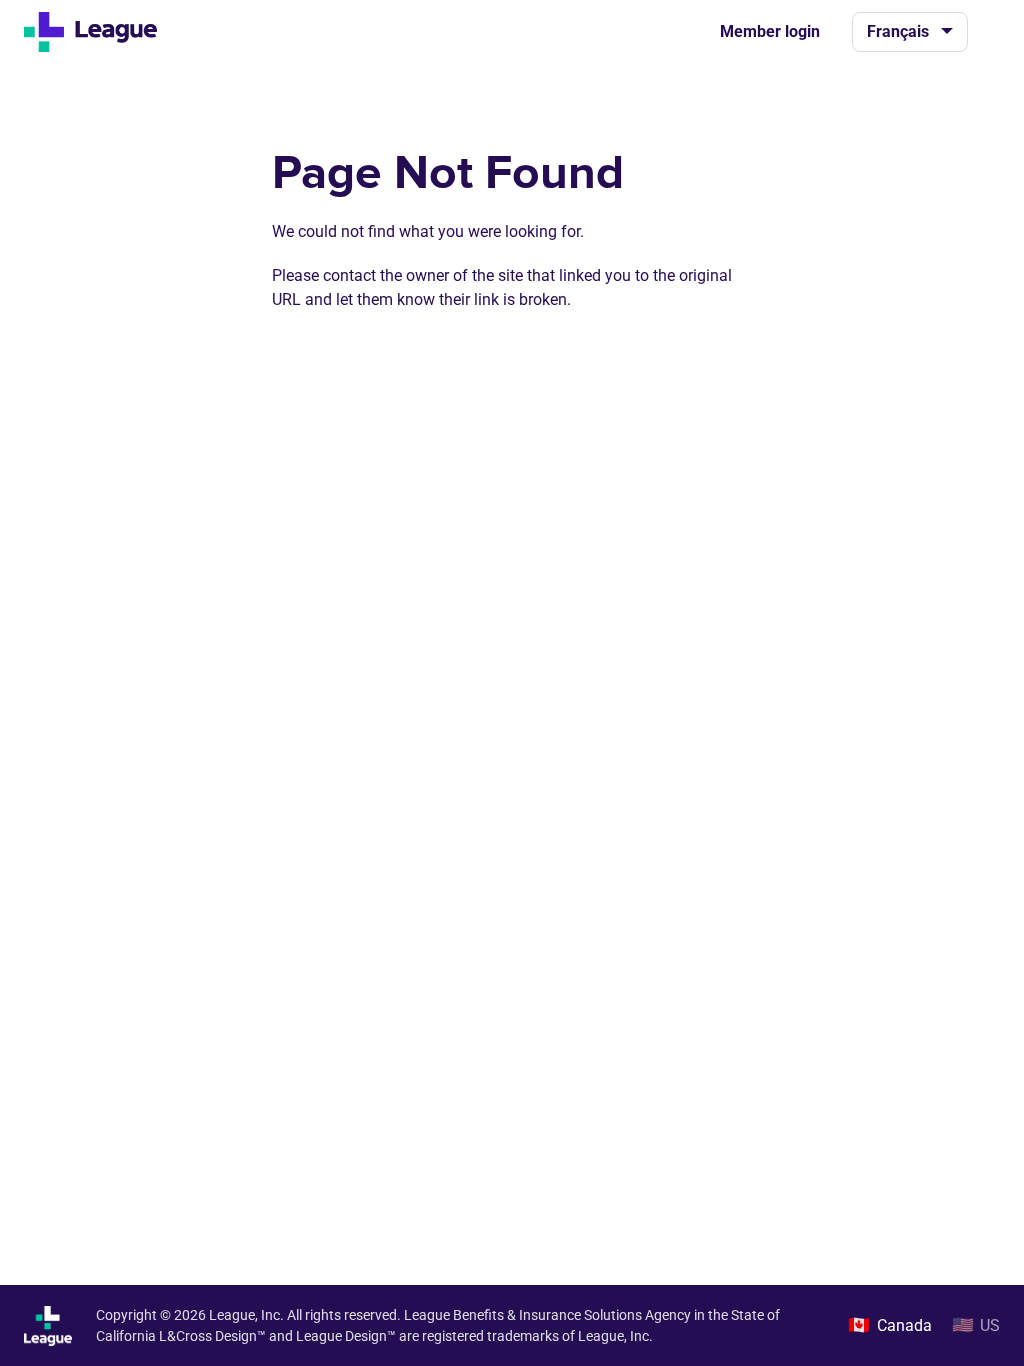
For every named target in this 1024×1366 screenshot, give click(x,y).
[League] (98, 32)
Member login (770, 31)
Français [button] (898, 31)
